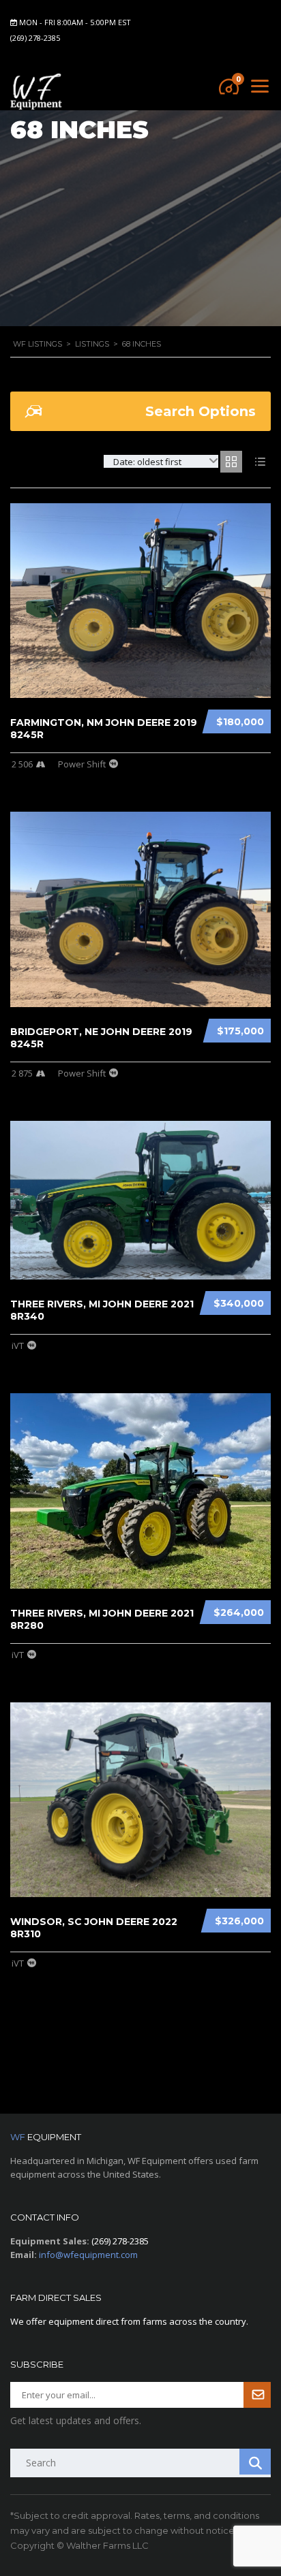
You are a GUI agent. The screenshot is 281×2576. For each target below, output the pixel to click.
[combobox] (161, 461)
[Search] (255, 2462)
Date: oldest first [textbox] (147, 462)
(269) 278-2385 (35, 38)
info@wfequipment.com (88, 2255)
